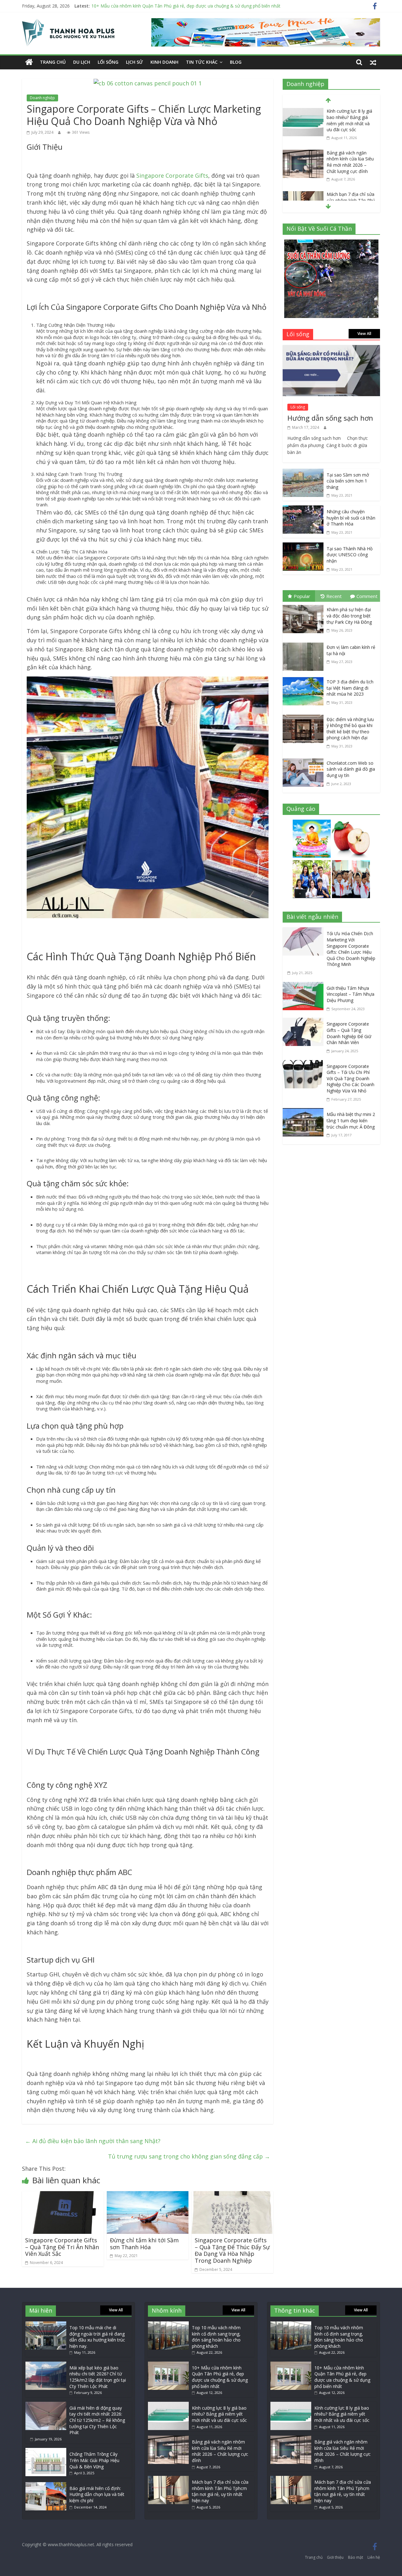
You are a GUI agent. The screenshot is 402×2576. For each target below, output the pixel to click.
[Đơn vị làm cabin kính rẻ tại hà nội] (305, 644)
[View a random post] (373, 62)
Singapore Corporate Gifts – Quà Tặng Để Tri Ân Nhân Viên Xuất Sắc (62, 2247)
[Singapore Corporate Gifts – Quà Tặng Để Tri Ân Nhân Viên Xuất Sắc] (63, 2196)
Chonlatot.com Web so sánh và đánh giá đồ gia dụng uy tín (351, 769)
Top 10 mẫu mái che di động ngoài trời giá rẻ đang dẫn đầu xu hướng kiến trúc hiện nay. (97, 2337)
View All (364, 334)
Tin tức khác (202, 62)
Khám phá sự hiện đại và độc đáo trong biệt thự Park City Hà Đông (349, 616)
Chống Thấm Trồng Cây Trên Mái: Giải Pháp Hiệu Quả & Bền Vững (94, 2460)
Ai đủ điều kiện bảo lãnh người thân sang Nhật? (93, 2141)
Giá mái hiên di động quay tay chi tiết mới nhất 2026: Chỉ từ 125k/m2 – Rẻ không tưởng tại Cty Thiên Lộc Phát (97, 2420)
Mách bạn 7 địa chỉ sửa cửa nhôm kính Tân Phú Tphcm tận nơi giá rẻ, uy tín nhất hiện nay (220, 2491)
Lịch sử (134, 62)
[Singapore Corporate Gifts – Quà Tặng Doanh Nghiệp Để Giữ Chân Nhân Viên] (305, 1022)
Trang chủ (53, 62)
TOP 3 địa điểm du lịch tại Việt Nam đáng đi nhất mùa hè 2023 (350, 688)
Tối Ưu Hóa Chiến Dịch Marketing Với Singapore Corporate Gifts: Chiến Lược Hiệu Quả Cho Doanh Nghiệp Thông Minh (351, 949)
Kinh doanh (164, 62)
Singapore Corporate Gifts (172, 175)
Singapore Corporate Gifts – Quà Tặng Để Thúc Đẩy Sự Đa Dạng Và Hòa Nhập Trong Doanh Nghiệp (232, 2250)
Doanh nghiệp (42, 98)
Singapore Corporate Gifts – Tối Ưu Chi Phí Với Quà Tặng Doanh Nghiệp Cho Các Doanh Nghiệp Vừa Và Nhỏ (350, 1078)
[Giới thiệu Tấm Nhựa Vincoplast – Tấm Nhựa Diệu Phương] (305, 986)
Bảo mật (356, 2557)
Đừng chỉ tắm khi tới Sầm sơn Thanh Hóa (144, 2244)
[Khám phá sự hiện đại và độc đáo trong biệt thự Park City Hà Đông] (305, 606)
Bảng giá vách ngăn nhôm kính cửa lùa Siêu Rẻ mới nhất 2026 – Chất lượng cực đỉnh (350, 162)
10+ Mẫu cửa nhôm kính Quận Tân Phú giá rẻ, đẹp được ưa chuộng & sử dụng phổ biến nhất (220, 2377)
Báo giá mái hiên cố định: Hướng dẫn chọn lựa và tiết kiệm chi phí (97, 2494)
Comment (367, 596)
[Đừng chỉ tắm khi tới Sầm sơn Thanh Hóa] (148, 2196)
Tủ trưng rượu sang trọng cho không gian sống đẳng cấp (189, 2156)
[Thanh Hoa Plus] (29, 62)
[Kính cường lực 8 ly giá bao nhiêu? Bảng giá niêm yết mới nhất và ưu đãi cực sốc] (303, 112)
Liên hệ (374, 2557)
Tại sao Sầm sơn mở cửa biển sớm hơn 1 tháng (348, 481)
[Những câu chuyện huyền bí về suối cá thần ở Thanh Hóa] (303, 510)
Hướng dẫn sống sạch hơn (330, 418)
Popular (302, 596)
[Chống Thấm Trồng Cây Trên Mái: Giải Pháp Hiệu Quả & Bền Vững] (46, 2451)
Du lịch (82, 62)
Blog (236, 62)
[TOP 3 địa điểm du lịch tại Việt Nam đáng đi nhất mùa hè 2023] (305, 678)
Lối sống (108, 62)
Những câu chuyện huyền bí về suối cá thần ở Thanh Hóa (351, 518)
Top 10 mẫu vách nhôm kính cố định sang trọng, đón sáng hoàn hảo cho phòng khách (216, 2337)
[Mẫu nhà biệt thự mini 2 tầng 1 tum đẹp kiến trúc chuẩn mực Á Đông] (305, 1113)
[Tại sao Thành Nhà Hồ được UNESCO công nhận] (303, 547)
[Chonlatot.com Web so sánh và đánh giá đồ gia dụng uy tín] (305, 760)
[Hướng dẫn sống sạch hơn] (331, 349)
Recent (334, 596)
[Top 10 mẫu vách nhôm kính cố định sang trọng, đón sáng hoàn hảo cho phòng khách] (168, 2324)
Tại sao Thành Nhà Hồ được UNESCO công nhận (350, 555)
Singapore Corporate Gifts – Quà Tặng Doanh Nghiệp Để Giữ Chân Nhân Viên (349, 1033)
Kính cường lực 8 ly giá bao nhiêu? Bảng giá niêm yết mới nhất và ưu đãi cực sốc (173, 6)
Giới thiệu (335, 2557)
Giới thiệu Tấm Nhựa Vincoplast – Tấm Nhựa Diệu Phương (350, 994)
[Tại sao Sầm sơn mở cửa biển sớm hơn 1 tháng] (303, 473)
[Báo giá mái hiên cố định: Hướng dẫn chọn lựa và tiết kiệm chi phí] (46, 2485)
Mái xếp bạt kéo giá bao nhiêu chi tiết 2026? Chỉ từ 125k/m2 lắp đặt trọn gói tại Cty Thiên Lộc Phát (98, 2377)
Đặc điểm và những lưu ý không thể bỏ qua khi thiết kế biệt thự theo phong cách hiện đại (350, 729)
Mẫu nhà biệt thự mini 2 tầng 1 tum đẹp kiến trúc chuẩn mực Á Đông (351, 1120)
